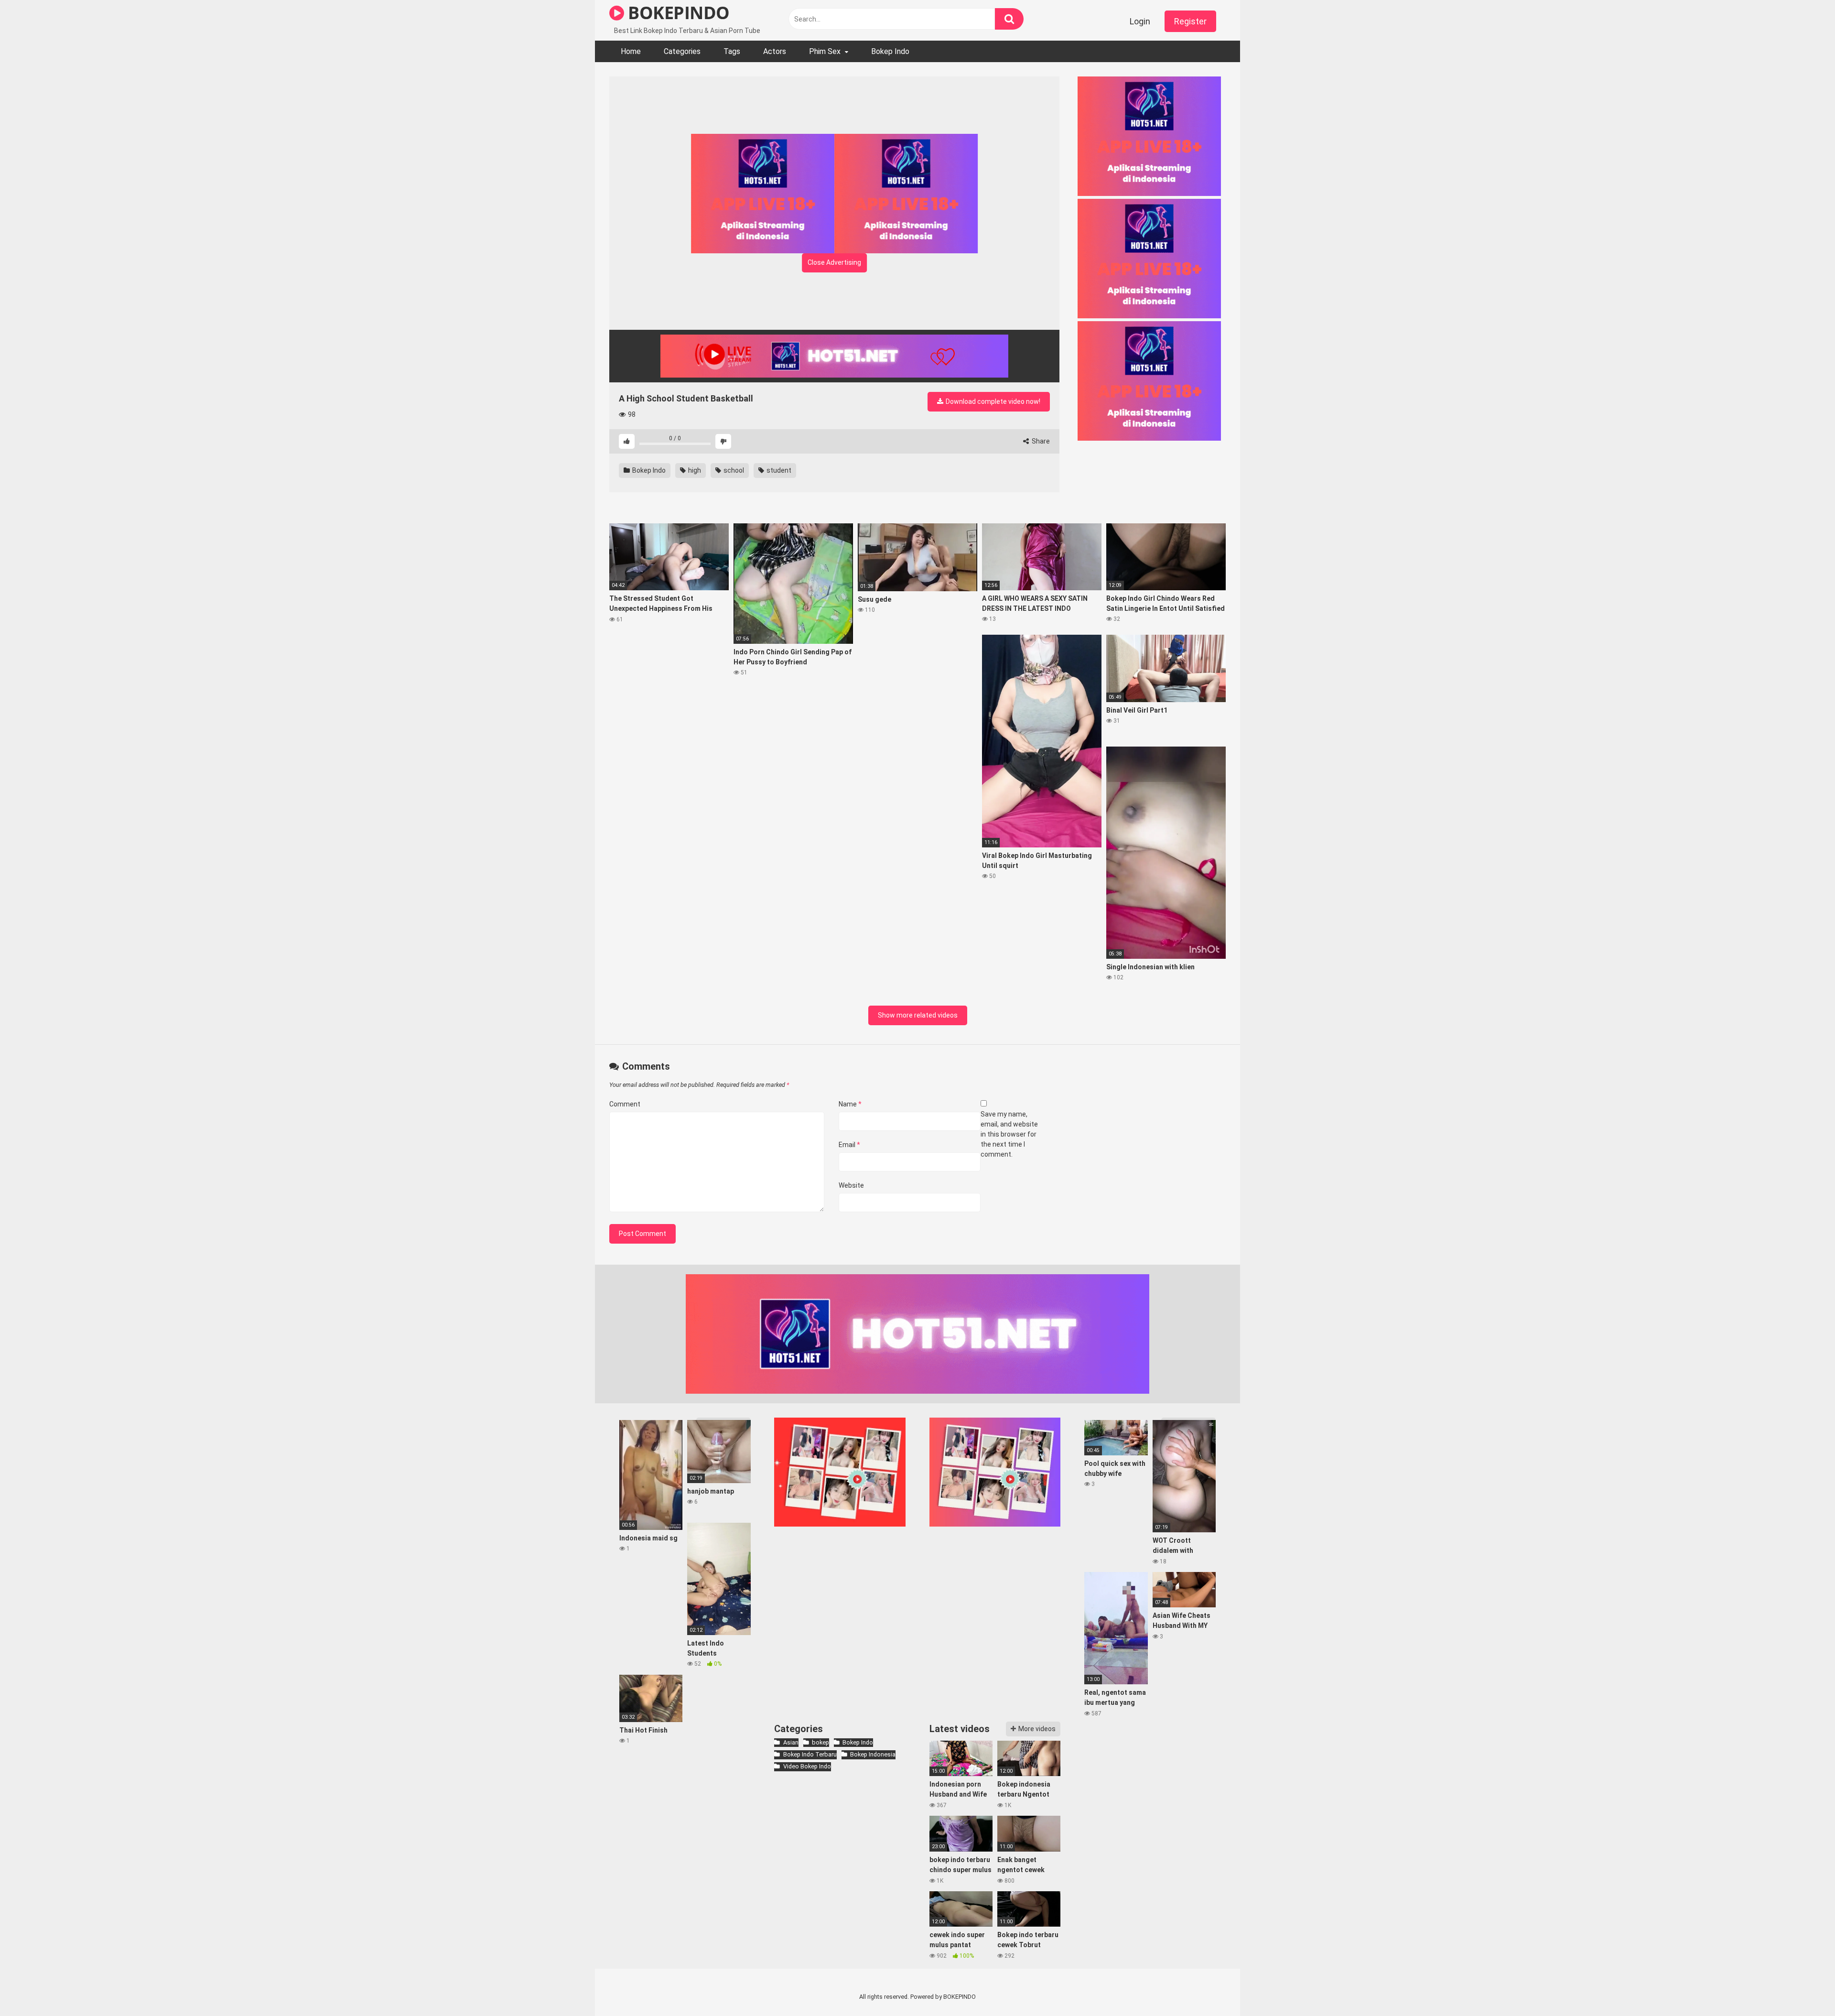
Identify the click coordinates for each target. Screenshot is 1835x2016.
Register (1190, 21)
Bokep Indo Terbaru (810, 1754)
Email (849, 1145)
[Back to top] (1803, 1987)
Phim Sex (825, 51)
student (778, 470)
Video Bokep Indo (807, 1766)
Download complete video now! (992, 401)
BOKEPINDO (677, 13)
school (733, 470)
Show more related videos (918, 1015)
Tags (732, 51)
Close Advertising (834, 262)
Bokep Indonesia (873, 1754)
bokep (820, 1742)
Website (851, 1185)
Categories (682, 51)
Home (631, 51)
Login (1140, 21)
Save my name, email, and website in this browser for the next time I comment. (1009, 1134)
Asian (791, 1742)
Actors (775, 51)
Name (850, 1104)
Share (1040, 441)
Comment (625, 1104)
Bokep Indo (890, 51)
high (694, 470)
